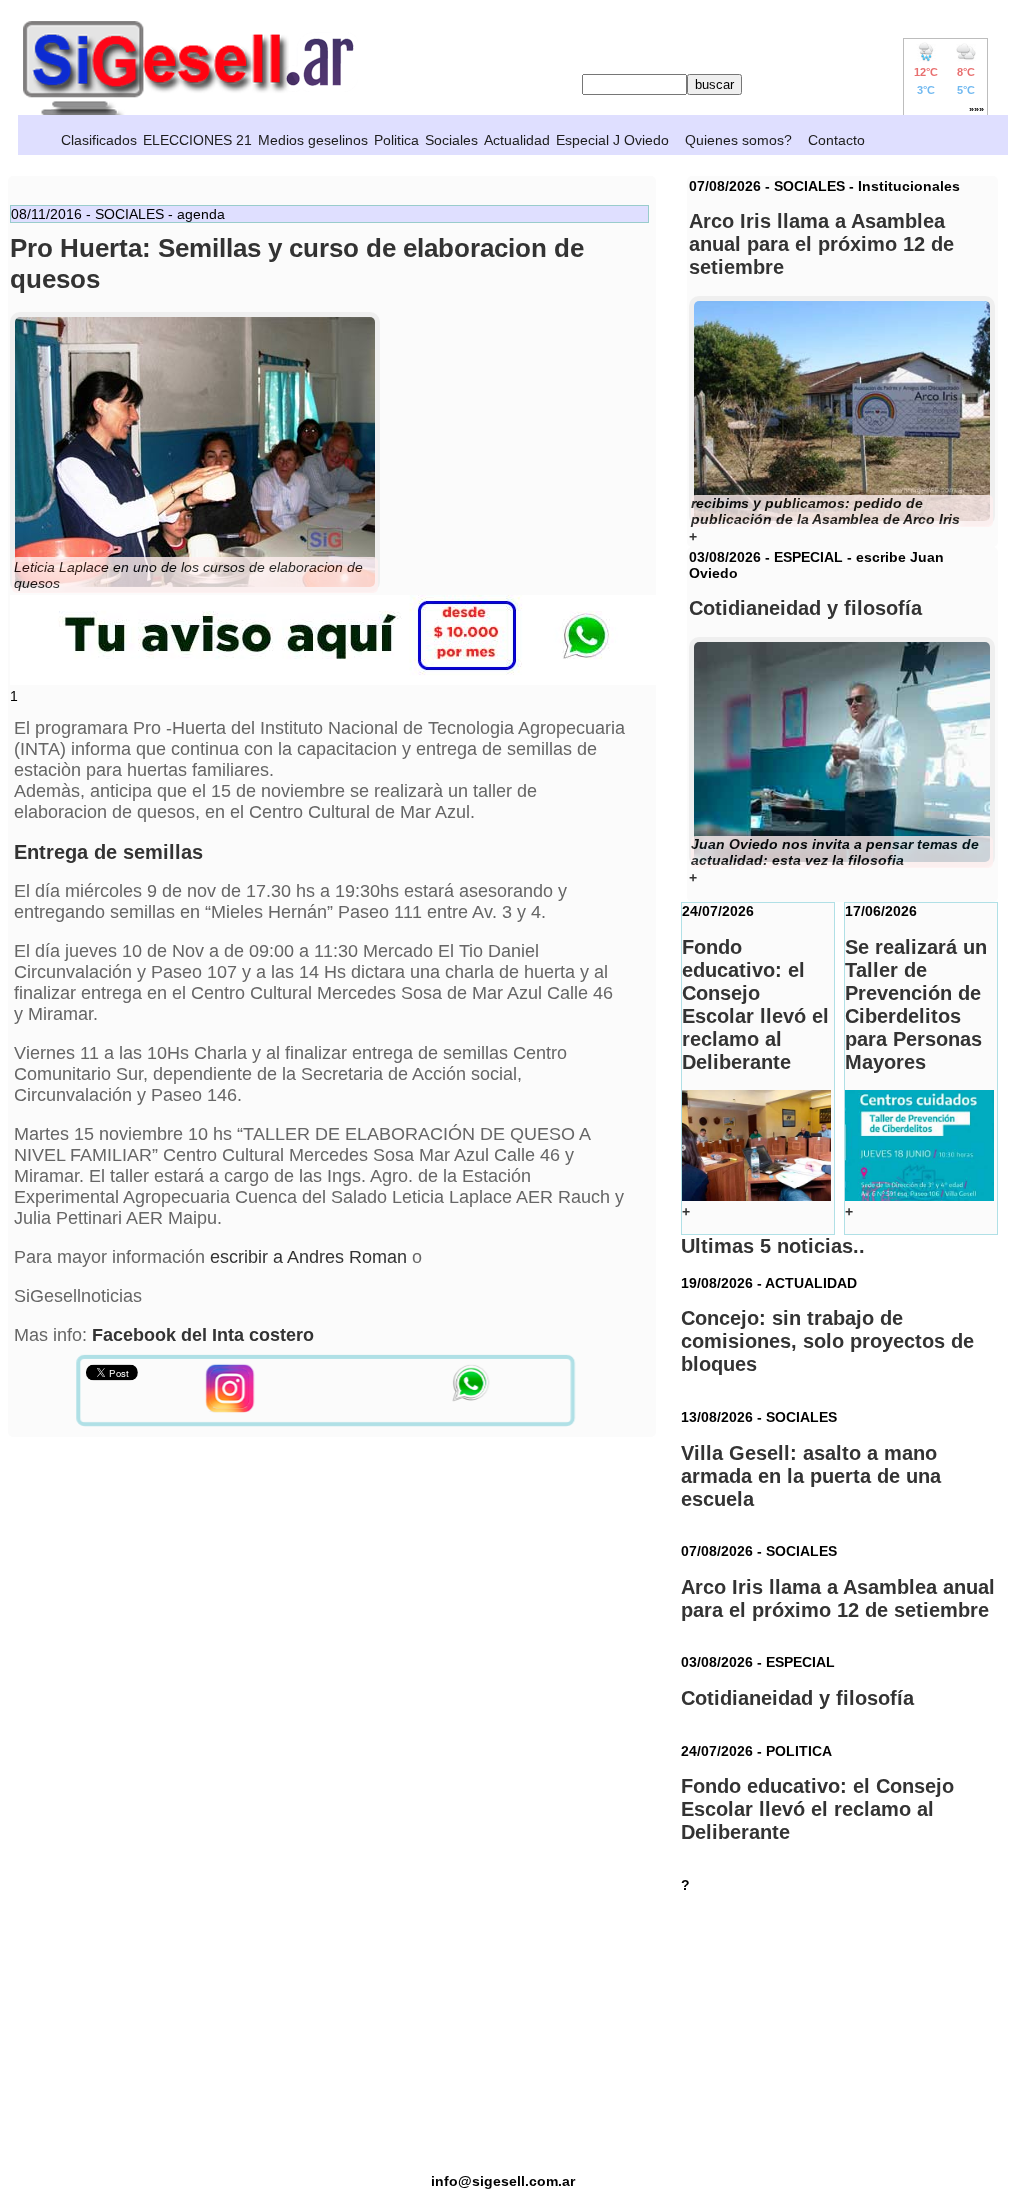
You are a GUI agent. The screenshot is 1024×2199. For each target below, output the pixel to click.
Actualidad (517, 140)
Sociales (451, 140)
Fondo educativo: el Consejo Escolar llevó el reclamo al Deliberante (817, 1809)
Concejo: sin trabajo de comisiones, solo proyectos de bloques (827, 1341)
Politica (396, 140)
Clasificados (99, 140)
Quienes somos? (738, 140)
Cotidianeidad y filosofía (797, 1698)
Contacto (836, 140)
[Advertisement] (503, 2033)
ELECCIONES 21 (197, 140)
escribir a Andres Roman (308, 1257)
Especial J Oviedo (612, 140)
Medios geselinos (313, 140)
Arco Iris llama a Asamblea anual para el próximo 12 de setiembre (838, 1598)
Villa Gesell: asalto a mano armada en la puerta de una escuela (811, 1476)
